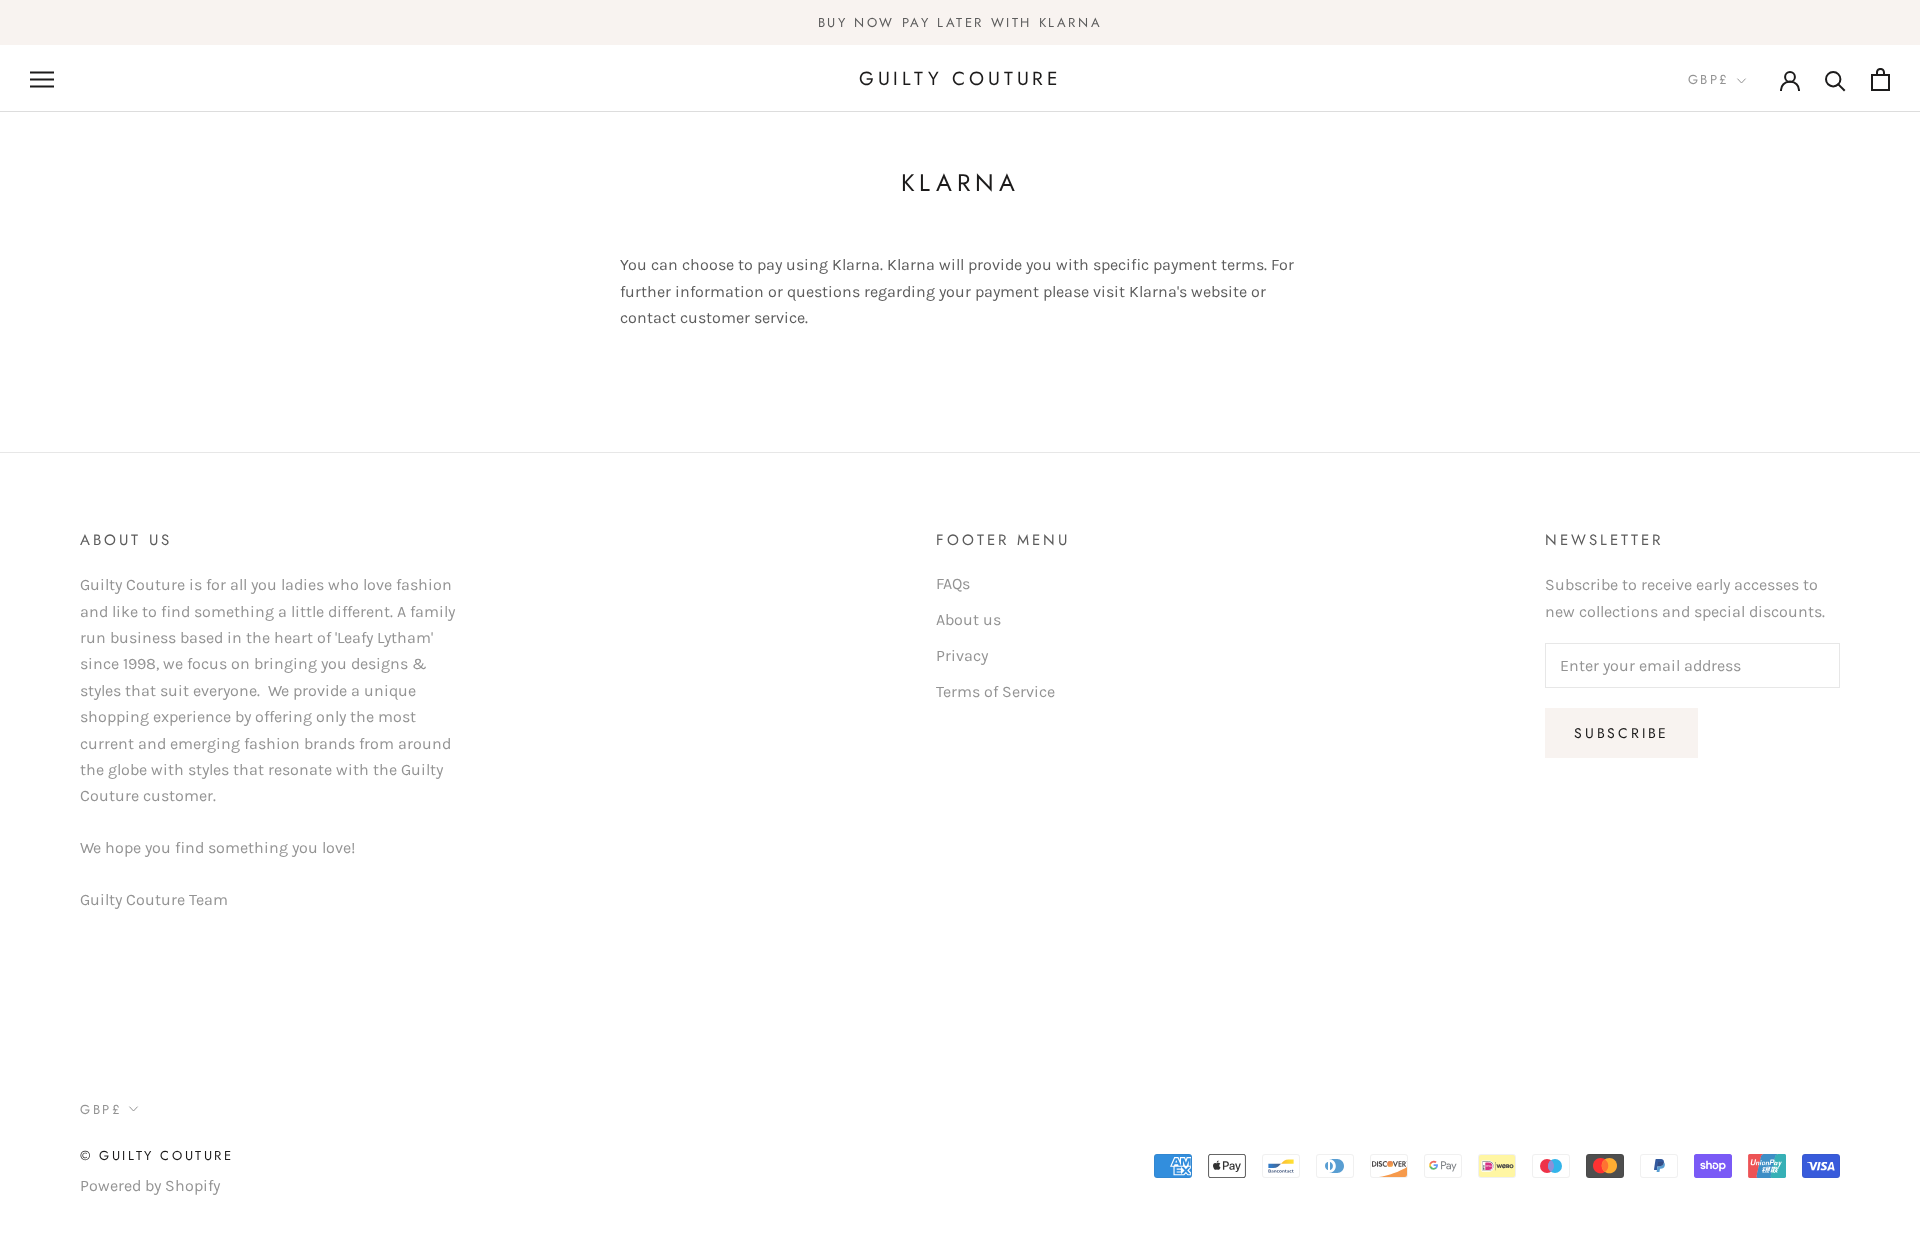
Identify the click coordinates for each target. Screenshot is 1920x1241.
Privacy (962, 655)
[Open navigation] (42, 79)
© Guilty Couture (157, 1155)
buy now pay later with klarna (960, 22)
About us (968, 619)
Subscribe (1621, 733)
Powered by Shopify (150, 1185)
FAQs (953, 583)
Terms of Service (995, 691)
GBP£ (1709, 80)
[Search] (1835, 79)
